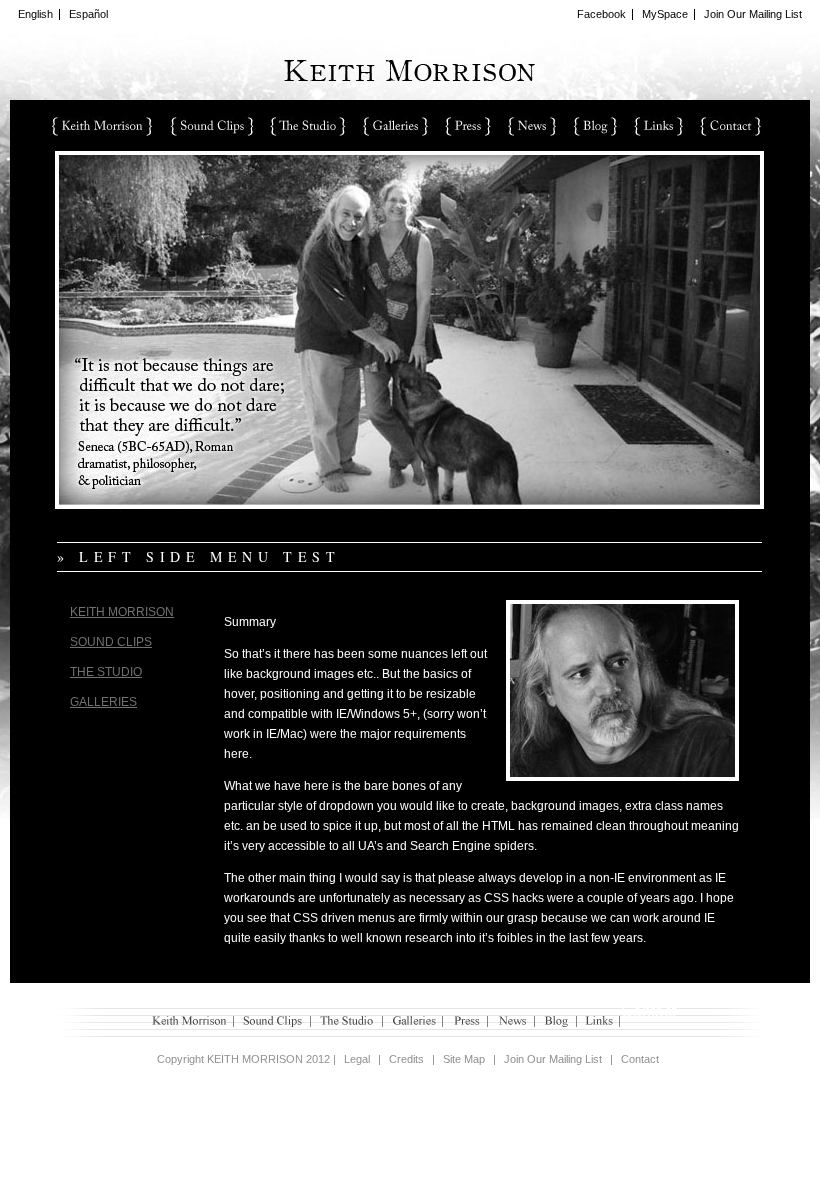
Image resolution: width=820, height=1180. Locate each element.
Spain (468, 126)
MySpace (665, 14)
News (512, 1021)
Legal (357, 1059)
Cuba (395, 126)
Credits (406, 1059)
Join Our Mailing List (753, 14)
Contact (640, 1059)
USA (101, 126)
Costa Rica (595, 126)
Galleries (103, 702)
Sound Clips (111, 642)
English (35, 14)
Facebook (601, 14)
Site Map (464, 1059)
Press (466, 1021)
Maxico (308, 126)
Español (88, 14)
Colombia (211, 126)
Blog (556, 1021)
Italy (532, 126)
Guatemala (658, 126)
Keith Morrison (122, 612)
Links (599, 1021)
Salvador (731, 126)
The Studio (106, 672)
